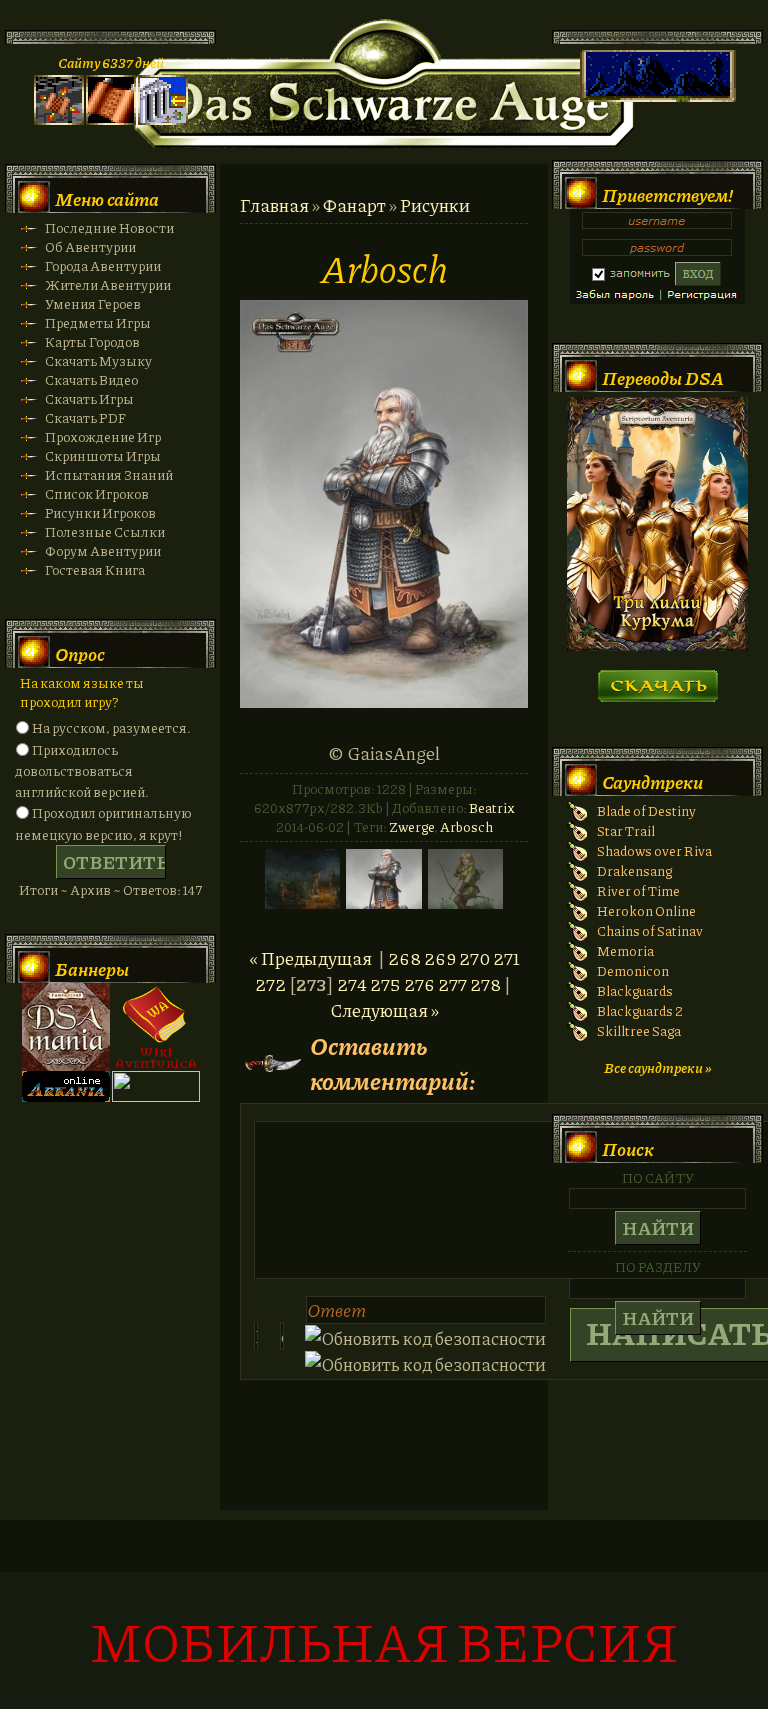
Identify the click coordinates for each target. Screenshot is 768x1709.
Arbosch (466, 826)
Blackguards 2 (640, 1010)
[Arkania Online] (66, 1096)
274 (352, 984)
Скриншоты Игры (103, 455)
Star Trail (626, 830)
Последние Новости (109, 227)
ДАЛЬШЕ (657, 679)
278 (485, 984)
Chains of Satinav (650, 930)
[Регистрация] (111, 119)
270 (474, 958)
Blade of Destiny (646, 810)
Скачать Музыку (98, 360)
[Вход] (163, 119)
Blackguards (635, 990)
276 (419, 984)
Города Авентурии (103, 265)
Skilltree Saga (639, 1030)
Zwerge (411, 826)
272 (270, 984)
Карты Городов (92, 341)
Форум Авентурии (103, 550)
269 (440, 958)
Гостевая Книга (95, 569)
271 (506, 958)
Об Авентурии (90, 246)
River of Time (638, 890)
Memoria (625, 950)
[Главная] (59, 119)
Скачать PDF (85, 417)
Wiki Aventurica (156, 1027)
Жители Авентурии (108, 284)
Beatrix (492, 807)
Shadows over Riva (654, 850)
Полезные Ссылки (105, 531)
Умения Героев (93, 303)
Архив (90, 889)
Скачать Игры (89, 398)
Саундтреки (652, 782)
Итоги (38, 889)
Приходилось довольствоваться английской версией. (82, 771)
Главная (274, 205)
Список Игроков (97, 493)
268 (404, 958)
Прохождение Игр (103, 436)
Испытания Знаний (109, 474)
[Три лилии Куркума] (657, 645)
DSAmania (66, 1027)
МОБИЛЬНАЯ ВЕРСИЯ (384, 1640)
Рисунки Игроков (100, 512)
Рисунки (435, 205)
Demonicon (633, 970)
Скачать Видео (91, 379)
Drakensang (634, 870)
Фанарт (354, 205)
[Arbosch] (384, 701)
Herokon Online (646, 910)
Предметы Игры (98, 322)
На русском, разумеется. (111, 727)
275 (385, 984)
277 (452, 984)
